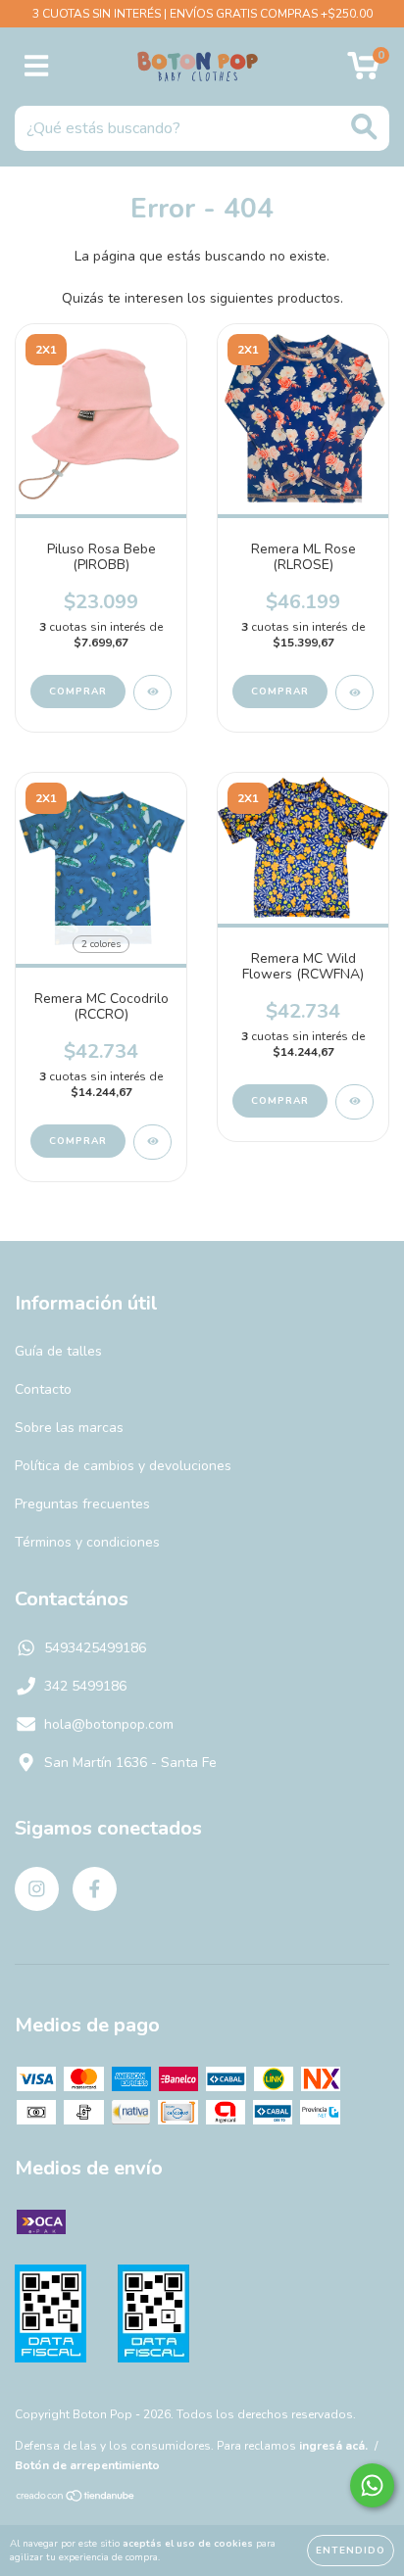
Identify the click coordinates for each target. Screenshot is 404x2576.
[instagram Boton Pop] (37, 1889)
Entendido (351, 2551)
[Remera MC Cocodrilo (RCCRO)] (152, 1142)
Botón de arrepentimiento (87, 2465)
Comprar (78, 692)
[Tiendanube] (76, 2498)
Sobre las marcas (69, 1428)
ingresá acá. (333, 2446)
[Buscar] (364, 127)
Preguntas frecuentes (82, 1504)
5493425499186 (95, 1648)
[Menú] (37, 67)
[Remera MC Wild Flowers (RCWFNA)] (354, 1102)
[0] (363, 72)
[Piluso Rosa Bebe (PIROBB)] (152, 692)
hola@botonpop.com (109, 1724)
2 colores (101, 944)
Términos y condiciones (87, 1542)
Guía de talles (58, 1351)
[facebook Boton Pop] (95, 1889)
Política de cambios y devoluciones (123, 1466)
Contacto (43, 1389)
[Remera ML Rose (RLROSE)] (354, 692)
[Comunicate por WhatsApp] (372, 2485)
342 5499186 (85, 1686)
